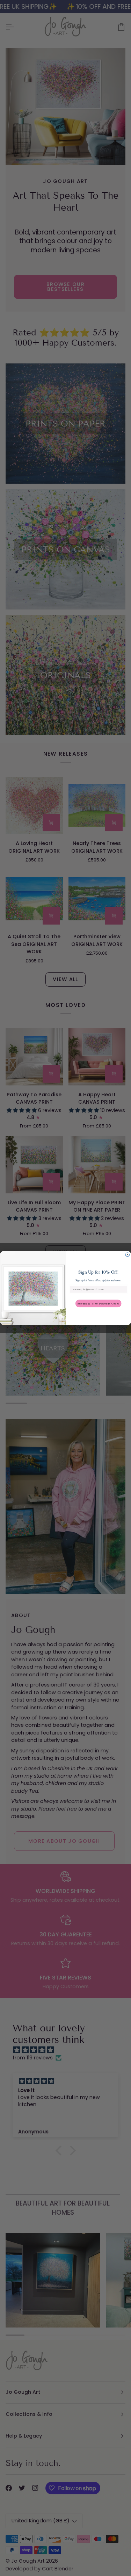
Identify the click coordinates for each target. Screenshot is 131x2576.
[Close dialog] (128, 1255)
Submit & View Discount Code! (98, 1303)
